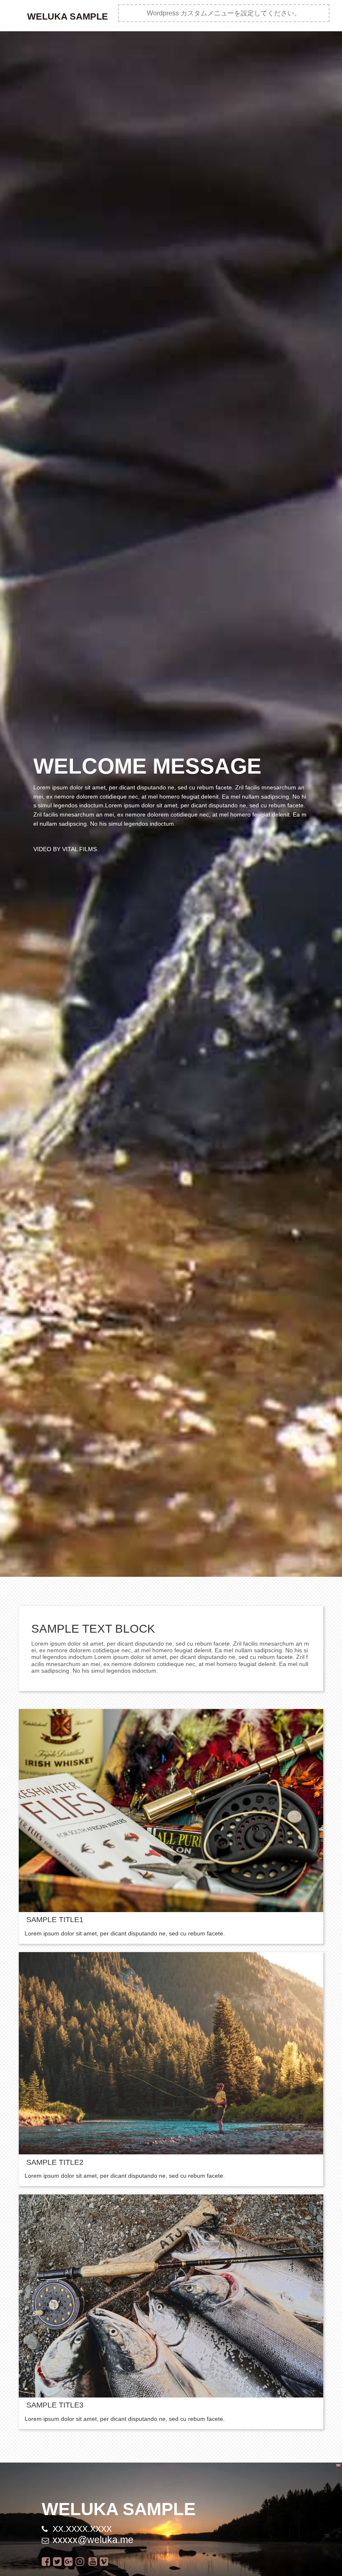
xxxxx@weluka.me (93, 2540)
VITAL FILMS (79, 849)
